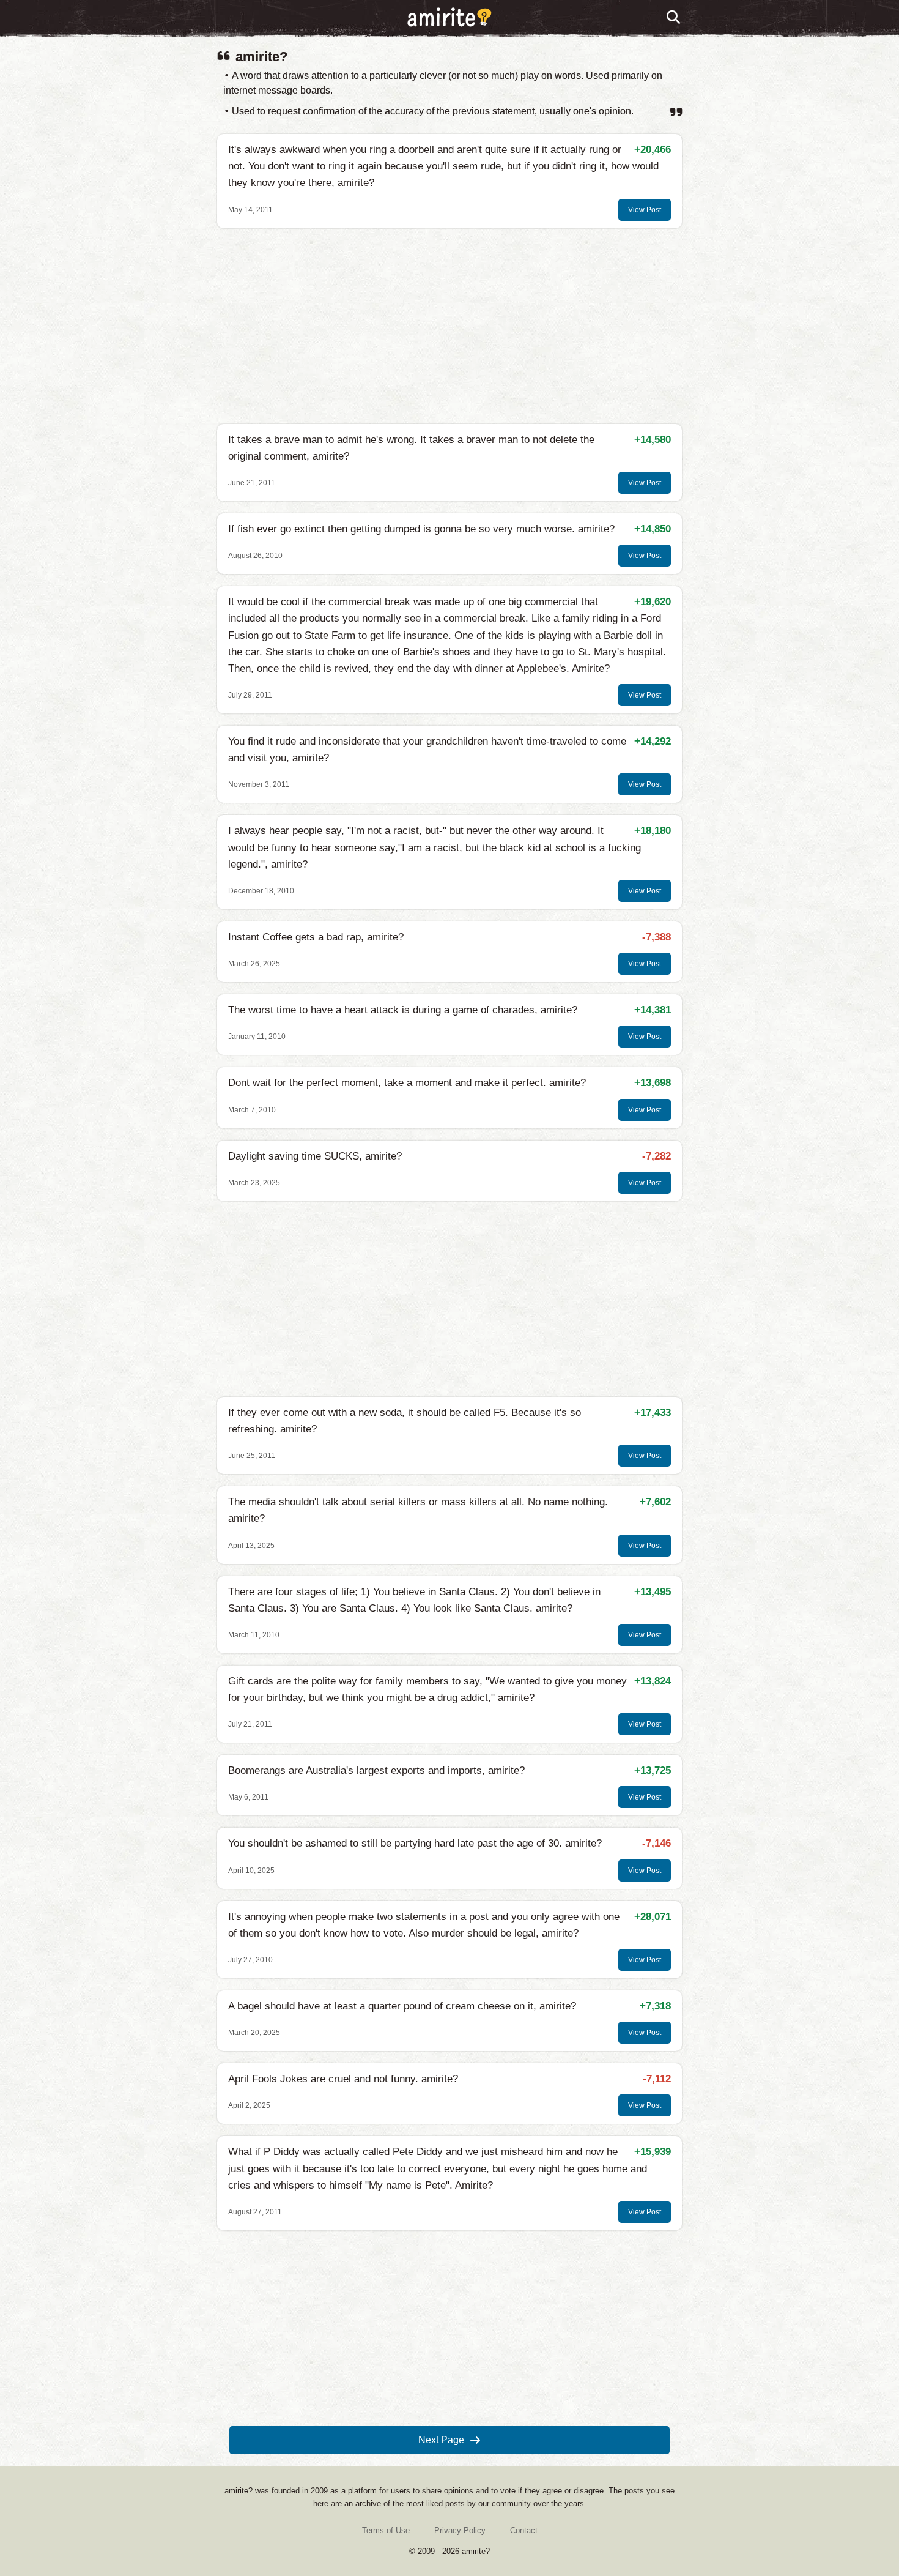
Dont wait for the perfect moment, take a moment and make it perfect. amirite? (407, 1083)
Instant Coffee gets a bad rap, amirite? (316, 937)
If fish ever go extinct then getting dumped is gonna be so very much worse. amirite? (421, 529)
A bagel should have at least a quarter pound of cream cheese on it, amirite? (402, 2006)
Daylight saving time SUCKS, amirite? (315, 1156)
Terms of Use (386, 2530)
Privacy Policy (460, 2530)
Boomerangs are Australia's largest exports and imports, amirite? (376, 1770)
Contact (524, 2530)
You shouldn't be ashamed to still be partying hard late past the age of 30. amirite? (415, 1843)
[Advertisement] (449, 326)
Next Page (441, 2440)
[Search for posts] (674, 18)
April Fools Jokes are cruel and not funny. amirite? (343, 2079)
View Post (645, 210)
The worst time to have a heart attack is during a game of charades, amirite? (403, 1010)
